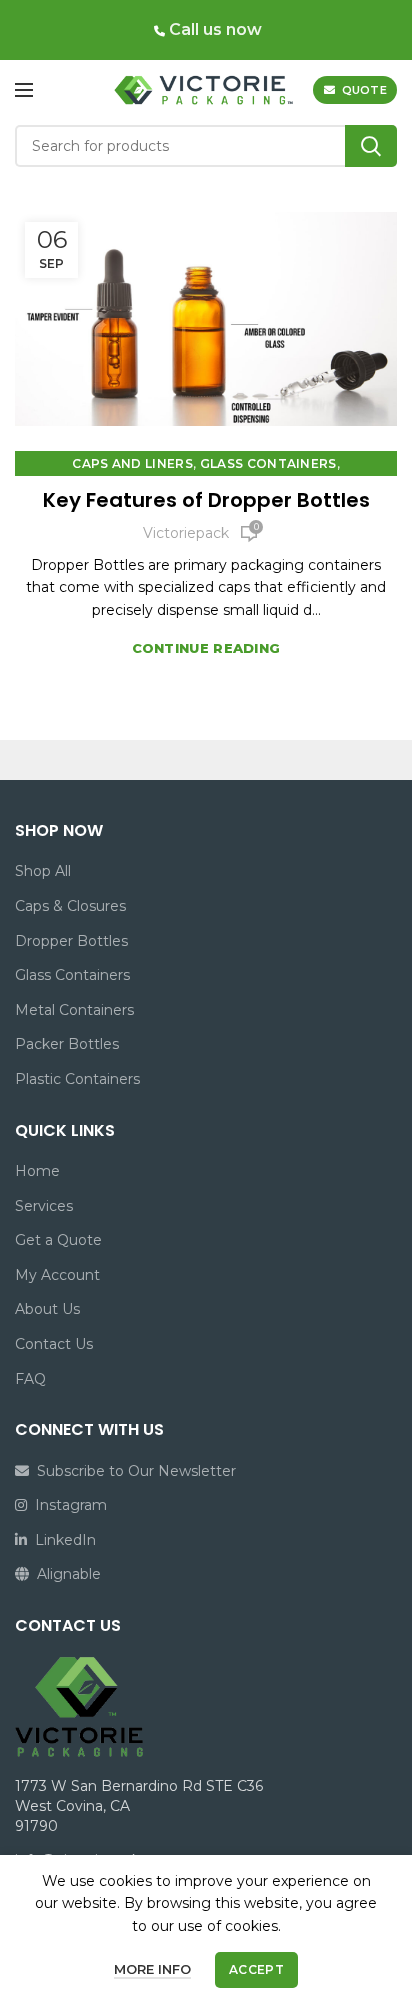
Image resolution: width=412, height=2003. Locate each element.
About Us (47, 1309)
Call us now (213, 29)
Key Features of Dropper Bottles (206, 500)
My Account (57, 1275)
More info (152, 1969)
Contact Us (54, 1344)
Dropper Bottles (71, 941)
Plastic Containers (77, 1079)
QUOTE (365, 90)
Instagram (67, 1505)
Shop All (43, 871)
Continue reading (206, 648)
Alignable (65, 1574)
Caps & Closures (70, 906)
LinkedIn (61, 1540)
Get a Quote (58, 1240)
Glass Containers (268, 463)
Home (37, 1171)
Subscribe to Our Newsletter (132, 1471)
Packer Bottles (67, 1044)
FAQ (30, 1379)
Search (371, 146)
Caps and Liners (132, 463)
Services (44, 1206)
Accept (256, 1969)
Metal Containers (74, 1010)
